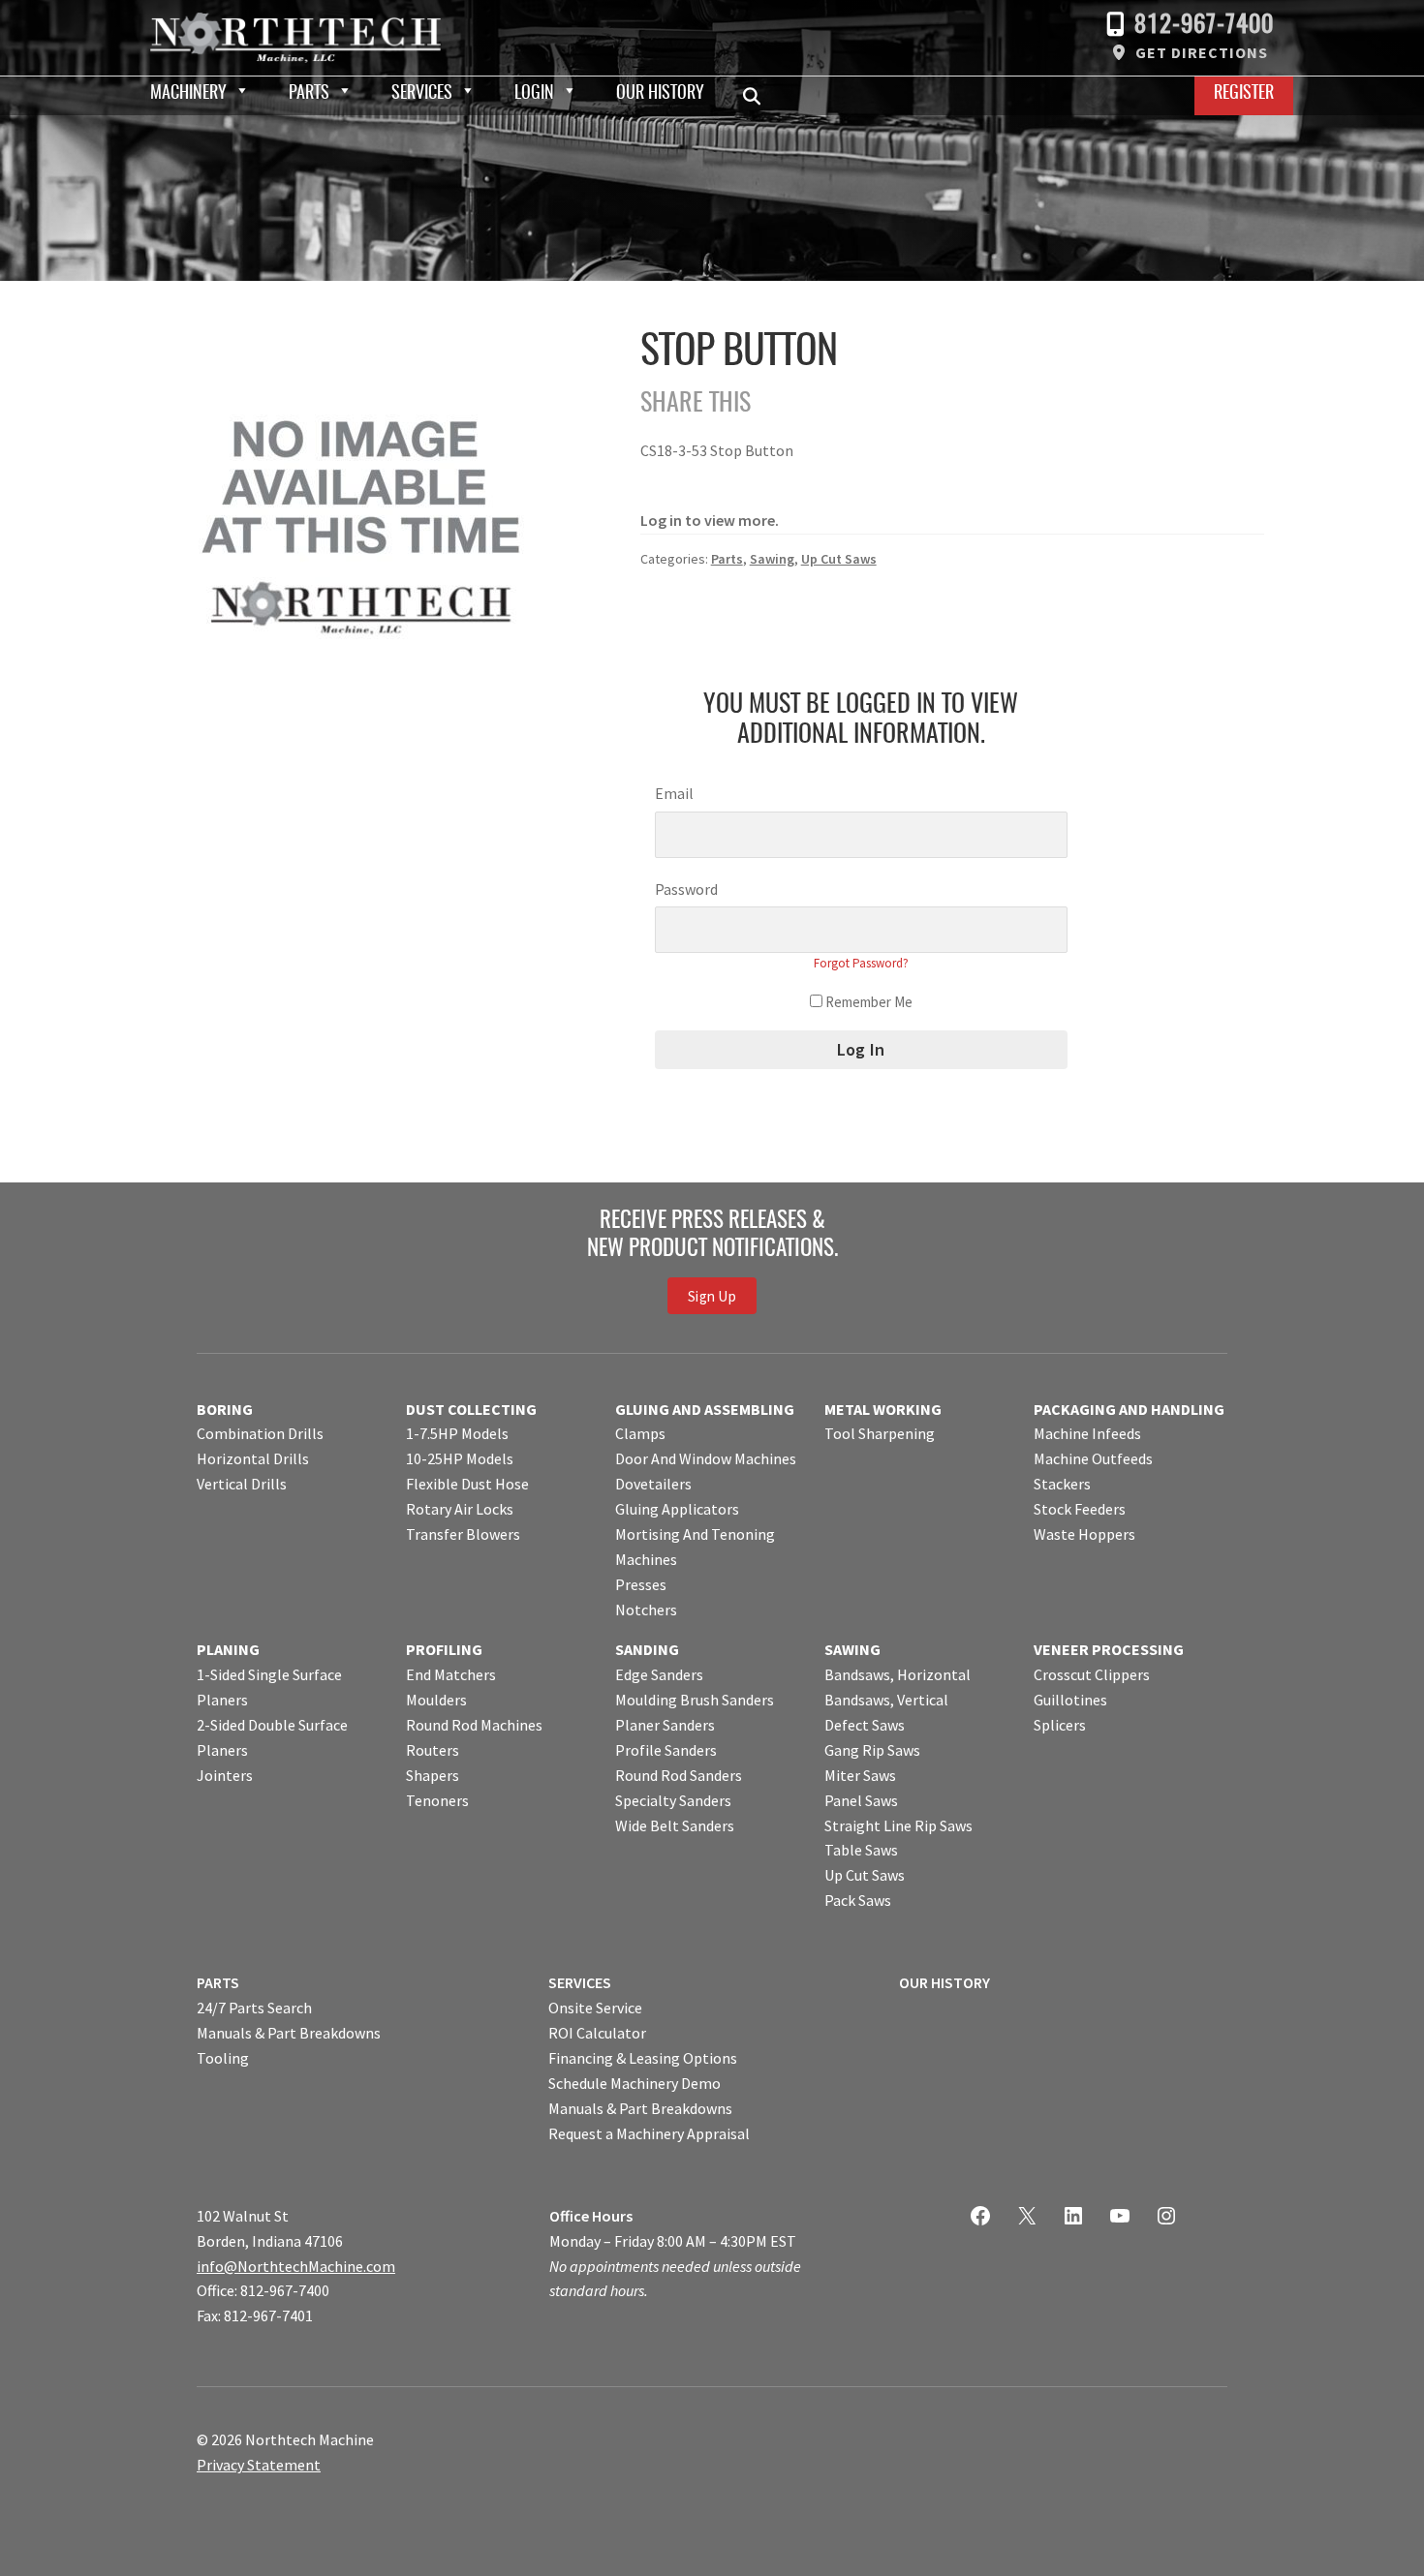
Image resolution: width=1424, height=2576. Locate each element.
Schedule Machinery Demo (635, 2083)
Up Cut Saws (839, 559)
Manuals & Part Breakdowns (289, 2033)
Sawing (772, 559)
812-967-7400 (1204, 26)
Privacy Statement (259, 2465)
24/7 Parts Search (254, 2008)
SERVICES (580, 1982)
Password (686, 889)
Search (758, 96)
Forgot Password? (861, 963)
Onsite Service (595, 2008)
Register (1244, 94)
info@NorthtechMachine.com (296, 2266)
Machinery (188, 94)
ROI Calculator (597, 2033)
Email (674, 793)
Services (422, 94)
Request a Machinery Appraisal (649, 2133)
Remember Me (867, 1002)
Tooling (223, 2058)
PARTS (218, 1982)
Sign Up (712, 1296)
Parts (309, 94)
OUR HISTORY (944, 1982)
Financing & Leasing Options (643, 2058)
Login (534, 94)
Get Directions (1202, 52)
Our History (660, 94)
